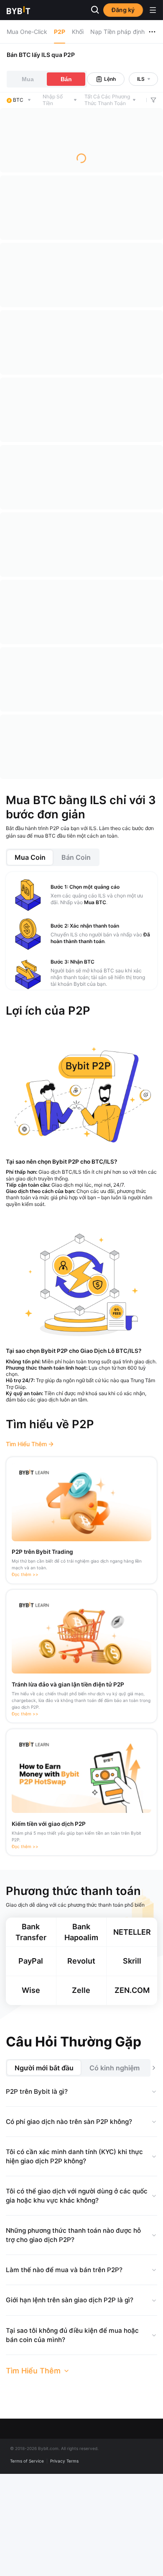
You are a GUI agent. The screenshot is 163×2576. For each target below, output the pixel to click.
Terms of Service (27, 2562)
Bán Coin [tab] (76, 959)
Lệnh (110, 79)
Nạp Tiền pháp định (117, 32)
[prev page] (40, 865)
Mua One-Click (27, 32)
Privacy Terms (64, 2562)
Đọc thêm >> (25, 1676)
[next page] (123, 865)
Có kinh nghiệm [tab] (115, 2169)
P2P (60, 32)
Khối (78, 32)
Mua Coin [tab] (30, 959)
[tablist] (82, 959)
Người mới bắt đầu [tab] (44, 2169)
